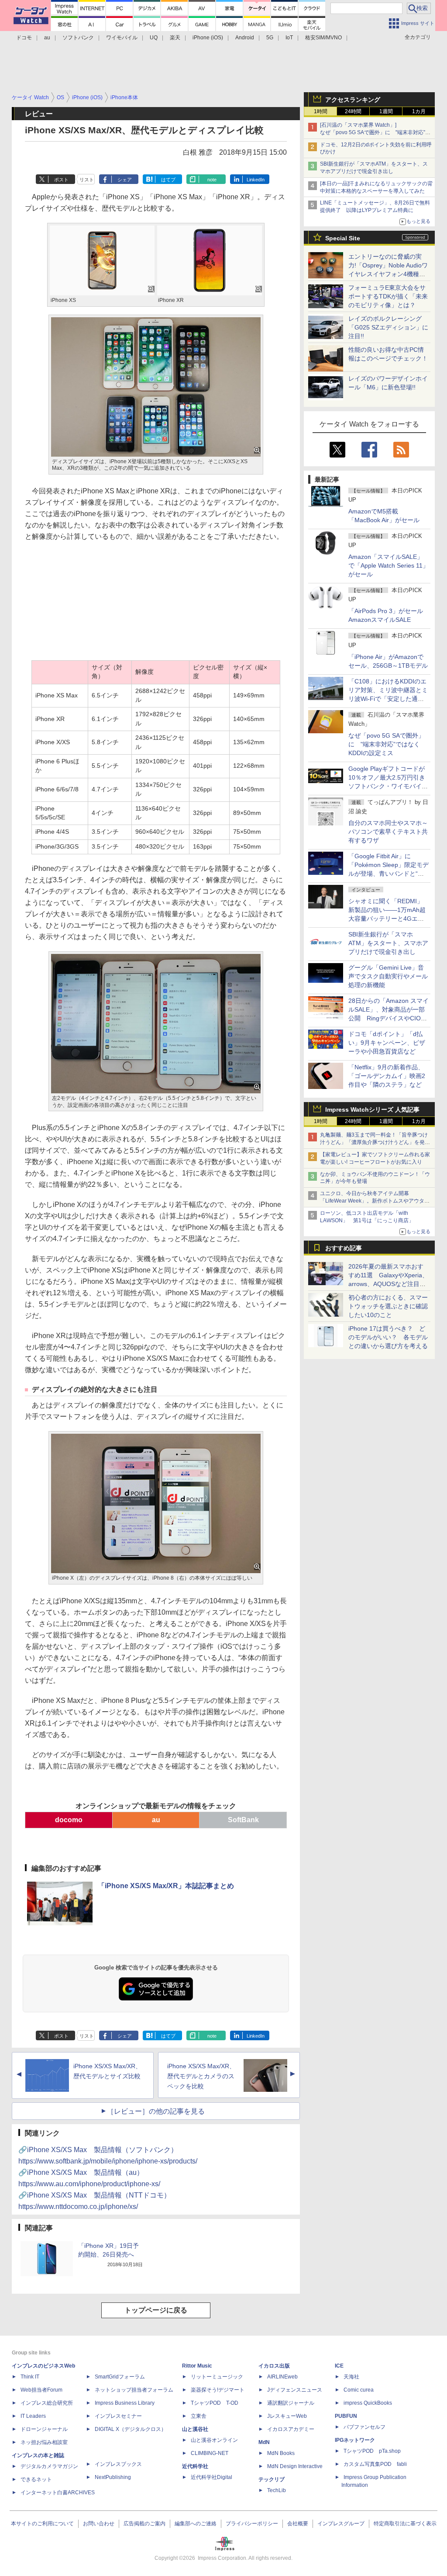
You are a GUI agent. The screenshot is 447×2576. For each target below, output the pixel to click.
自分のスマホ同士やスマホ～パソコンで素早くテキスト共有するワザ (388, 832)
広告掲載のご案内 (144, 2524)
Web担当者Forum (41, 2390)
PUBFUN (346, 2416)
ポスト (61, 180)
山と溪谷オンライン (214, 2440)
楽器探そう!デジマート (218, 2390)
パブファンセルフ (364, 2427)
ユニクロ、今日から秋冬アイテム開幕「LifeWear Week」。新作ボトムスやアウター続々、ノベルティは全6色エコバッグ (375, 1201)
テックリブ (272, 2479)
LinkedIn (256, 180)
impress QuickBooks (368, 2403)
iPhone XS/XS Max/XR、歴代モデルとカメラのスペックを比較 (201, 2076)
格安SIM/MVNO (323, 38)
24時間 (353, 111)
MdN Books (281, 2453)
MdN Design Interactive (295, 2466)
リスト (87, 180)
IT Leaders (33, 2416)
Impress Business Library (125, 2403)
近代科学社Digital (211, 2477)
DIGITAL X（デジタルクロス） (131, 2429)
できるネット (36, 2479)
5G (270, 38)
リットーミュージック (217, 2377)
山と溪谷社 (195, 2429)
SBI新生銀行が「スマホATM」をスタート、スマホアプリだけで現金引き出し (388, 943)
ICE (339, 2366)
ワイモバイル (122, 38)
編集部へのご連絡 (196, 2524)
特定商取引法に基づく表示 (405, 2524)
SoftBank (243, 1820)
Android (245, 38)
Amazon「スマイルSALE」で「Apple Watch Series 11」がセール (389, 565)
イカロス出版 (274, 2366)
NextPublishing (113, 2477)
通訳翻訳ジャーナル (291, 2403)
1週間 (386, 111)
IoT (289, 38)
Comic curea (359, 2390)
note (212, 180)
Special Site (343, 238)
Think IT (30, 2377)
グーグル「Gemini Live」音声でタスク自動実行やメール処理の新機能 (388, 976)
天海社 (351, 2377)
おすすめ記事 (344, 1248)
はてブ (168, 180)
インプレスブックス (118, 2464)
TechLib (277, 2490)
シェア (125, 180)
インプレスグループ (341, 2524)
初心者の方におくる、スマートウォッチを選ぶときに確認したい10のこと (388, 1306)
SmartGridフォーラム (120, 2377)
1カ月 (419, 111)
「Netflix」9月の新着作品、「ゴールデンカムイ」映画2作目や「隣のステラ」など (387, 1076)
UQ (154, 38)
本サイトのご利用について (42, 2524)
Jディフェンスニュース (295, 2390)
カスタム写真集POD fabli (375, 2464)
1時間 (321, 111)
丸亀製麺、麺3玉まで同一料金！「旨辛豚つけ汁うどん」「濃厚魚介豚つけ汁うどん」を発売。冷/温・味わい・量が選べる (374, 1142)
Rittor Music (197, 2366)
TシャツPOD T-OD (215, 2403)
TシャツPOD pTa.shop (372, 2451)
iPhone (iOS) (208, 38)
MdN (264, 2442)
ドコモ (24, 38)
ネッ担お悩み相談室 (44, 2442)
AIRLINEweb (282, 2377)
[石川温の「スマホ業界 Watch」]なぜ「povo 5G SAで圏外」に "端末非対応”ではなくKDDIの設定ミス (375, 132)
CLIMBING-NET (210, 2453)
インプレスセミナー (118, 2416)
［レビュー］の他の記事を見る (156, 2111)
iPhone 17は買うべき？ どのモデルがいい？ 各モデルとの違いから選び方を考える (388, 1337)
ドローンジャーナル (44, 2429)
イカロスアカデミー (291, 2429)
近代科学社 (195, 2466)
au (47, 38)
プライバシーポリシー (252, 2524)
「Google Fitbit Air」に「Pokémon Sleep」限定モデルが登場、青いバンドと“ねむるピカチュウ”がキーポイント (389, 874)
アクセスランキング (353, 100)
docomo (69, 1820)
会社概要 (298, 2524)
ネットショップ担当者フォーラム (134, 2390)
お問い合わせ (99, 2524)
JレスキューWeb (287, 2416)
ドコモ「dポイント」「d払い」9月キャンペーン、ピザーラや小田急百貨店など (387, 1043)
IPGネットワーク (355, 2440)
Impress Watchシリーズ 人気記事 (372, 1109)
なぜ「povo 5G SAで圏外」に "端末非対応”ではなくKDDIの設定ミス (386, 744)
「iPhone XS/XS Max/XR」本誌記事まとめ (166, 1886)
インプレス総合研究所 (47, 2403)
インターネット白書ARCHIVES (58, 2493)
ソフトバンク (78, 38)
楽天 (175, 38)
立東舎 (199, 2416)
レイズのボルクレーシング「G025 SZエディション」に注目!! (388, 327)
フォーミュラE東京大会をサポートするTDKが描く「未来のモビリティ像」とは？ (388, 296)
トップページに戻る (156, 2310)
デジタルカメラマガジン (49, 2466)
